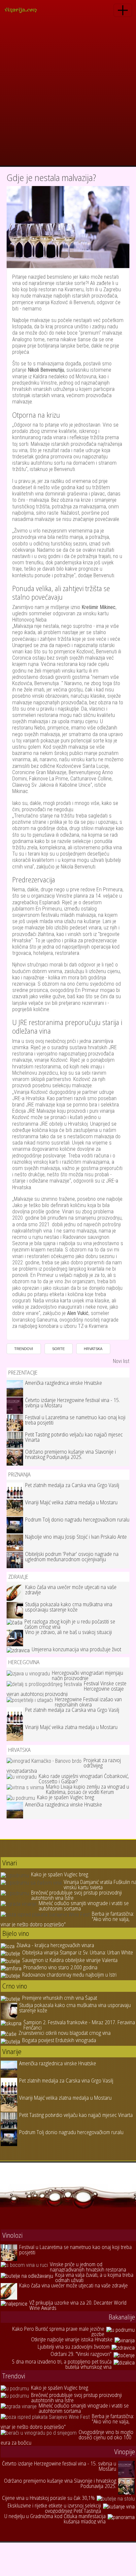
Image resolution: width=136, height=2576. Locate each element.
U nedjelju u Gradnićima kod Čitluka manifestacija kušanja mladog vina (55, 2519)
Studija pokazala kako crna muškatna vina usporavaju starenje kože (69, 1607)
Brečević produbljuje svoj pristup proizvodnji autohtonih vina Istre (76, 1895)
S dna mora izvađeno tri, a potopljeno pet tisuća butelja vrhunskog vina (62, 2364)
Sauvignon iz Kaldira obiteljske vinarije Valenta (70, 1960)
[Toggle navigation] (123, 10)
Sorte (58, 1349)
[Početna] (23, 10)
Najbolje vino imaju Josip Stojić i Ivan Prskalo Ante (76, 1537)
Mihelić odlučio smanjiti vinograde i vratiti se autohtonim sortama (84, 1906)
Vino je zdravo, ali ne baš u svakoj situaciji (68, 1632)
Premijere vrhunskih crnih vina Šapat (60, 1998)
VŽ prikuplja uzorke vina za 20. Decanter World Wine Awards (78, 2305)
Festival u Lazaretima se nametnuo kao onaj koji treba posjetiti (75, 1420)
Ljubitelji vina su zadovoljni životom (74, 2347)
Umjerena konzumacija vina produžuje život (76, 1649)
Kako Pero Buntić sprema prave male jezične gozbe (58, 2331)
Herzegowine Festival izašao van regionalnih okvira (88, 1702)
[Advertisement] (68, 94)
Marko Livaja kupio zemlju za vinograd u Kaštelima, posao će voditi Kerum (87, 1789)
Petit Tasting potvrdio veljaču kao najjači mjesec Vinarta (74, 1437)
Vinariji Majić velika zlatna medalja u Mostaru (71, 1502)
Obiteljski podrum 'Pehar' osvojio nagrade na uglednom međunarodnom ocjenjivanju (72, 1557)
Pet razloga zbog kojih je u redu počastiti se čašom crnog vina (70, 1624)
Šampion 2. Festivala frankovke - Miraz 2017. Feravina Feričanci (79, 2025)
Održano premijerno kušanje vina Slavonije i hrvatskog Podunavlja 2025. (70, 1454)
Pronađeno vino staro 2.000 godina (60, 1967)
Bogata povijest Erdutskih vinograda (59, 2040)
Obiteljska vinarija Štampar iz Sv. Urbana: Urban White (78, 1952)
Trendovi (24, 1349)
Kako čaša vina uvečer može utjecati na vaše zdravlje (71, 1590)
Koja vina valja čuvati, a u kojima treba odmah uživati (94, 2277)
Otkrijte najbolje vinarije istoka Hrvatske (72, 2339)
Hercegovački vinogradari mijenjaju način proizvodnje (87, 1675)
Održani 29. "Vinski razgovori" (81, 2354)
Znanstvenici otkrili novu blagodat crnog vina (65, 2033)
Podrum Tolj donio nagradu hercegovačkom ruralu (77, 1520)
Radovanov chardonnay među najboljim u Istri (69, 1975)
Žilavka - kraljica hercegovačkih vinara (55, 1945)
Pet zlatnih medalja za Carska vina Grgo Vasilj (72, 1485)
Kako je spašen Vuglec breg (66, 1797)
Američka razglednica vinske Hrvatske (64, 1383)
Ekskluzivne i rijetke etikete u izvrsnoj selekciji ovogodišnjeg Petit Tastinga (54, 2508)
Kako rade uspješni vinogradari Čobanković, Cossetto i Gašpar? (84, 1779)
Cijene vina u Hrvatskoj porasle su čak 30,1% (48, 2498)
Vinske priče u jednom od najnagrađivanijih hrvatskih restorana (88, 2267)
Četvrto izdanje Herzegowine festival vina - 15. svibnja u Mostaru (72, 1403)
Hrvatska (93, 1349)
